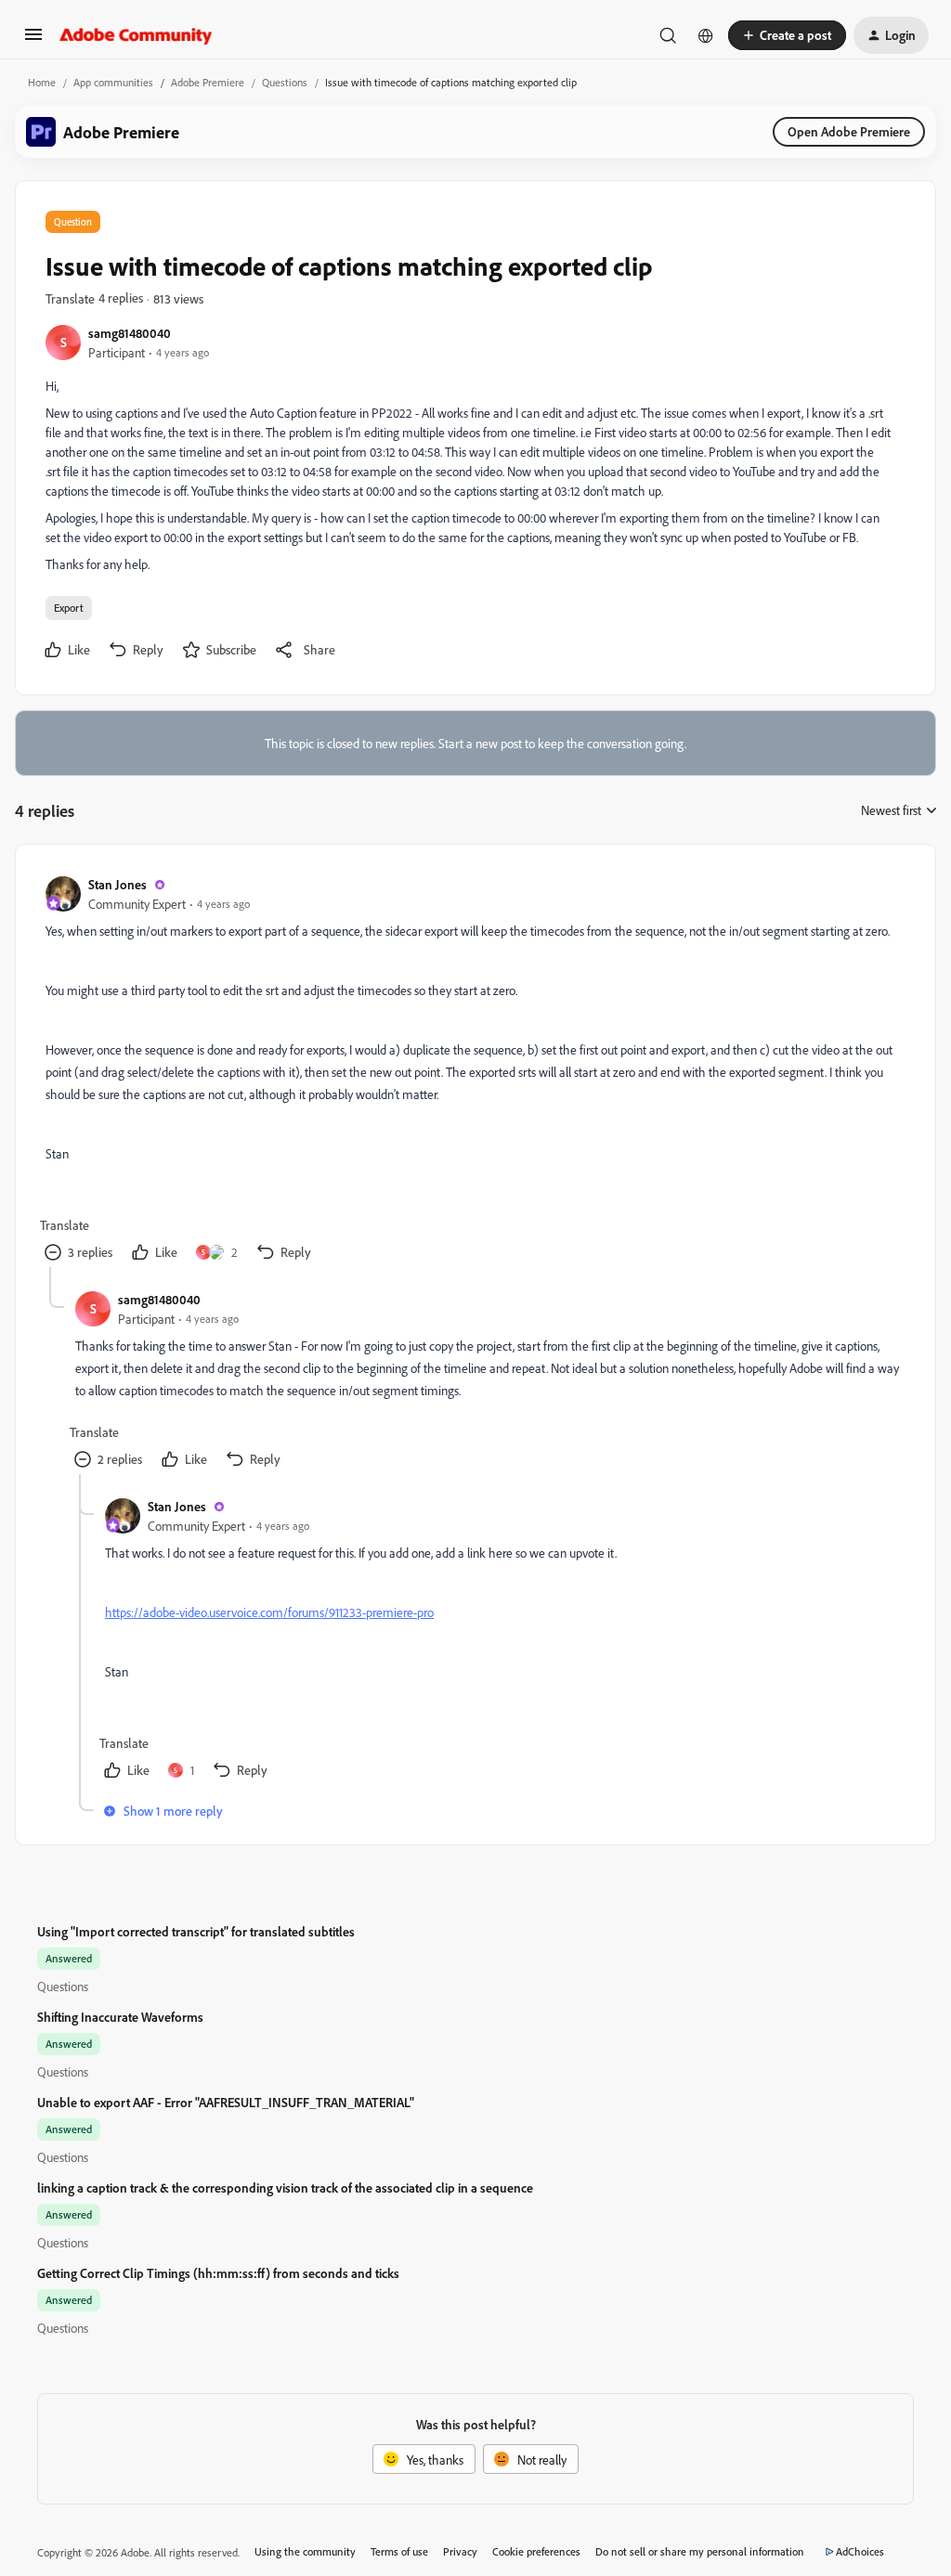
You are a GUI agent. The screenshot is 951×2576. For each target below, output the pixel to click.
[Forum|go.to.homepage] (136, 35)
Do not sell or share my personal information (700, 2551)
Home (42, 82)
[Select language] (706, 35)
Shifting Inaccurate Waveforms (120, 2017)
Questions (285, 82)
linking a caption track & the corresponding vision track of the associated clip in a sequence (285, 2188)
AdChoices (860, 2551)
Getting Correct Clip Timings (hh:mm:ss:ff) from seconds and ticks (218, 2273)
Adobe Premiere (208, 82)
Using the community (305, 2551)
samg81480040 (130, 333)
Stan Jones (117, 884)
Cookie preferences (536, 2551)
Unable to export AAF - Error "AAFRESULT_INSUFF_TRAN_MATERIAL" (226, 2102)
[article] (475, 1071)
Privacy (460, 2551)
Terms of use (399, 2551)
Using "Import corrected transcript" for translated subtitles (196, 1931)
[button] (33, 40)
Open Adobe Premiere (849, 131)
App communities (113, 82)
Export (69, 608)
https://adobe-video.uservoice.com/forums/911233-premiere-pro (269, 1612)
